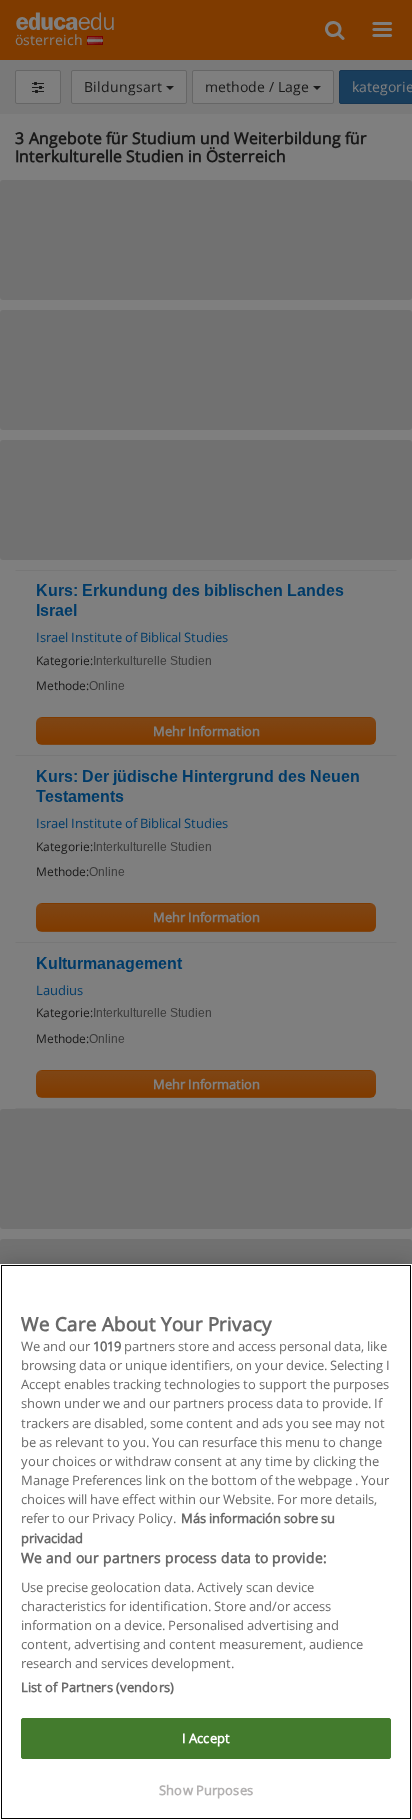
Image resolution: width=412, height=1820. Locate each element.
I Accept (206, 1738)
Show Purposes (206, 1790)
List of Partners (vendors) (97, 1687)
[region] (206, 1542)
